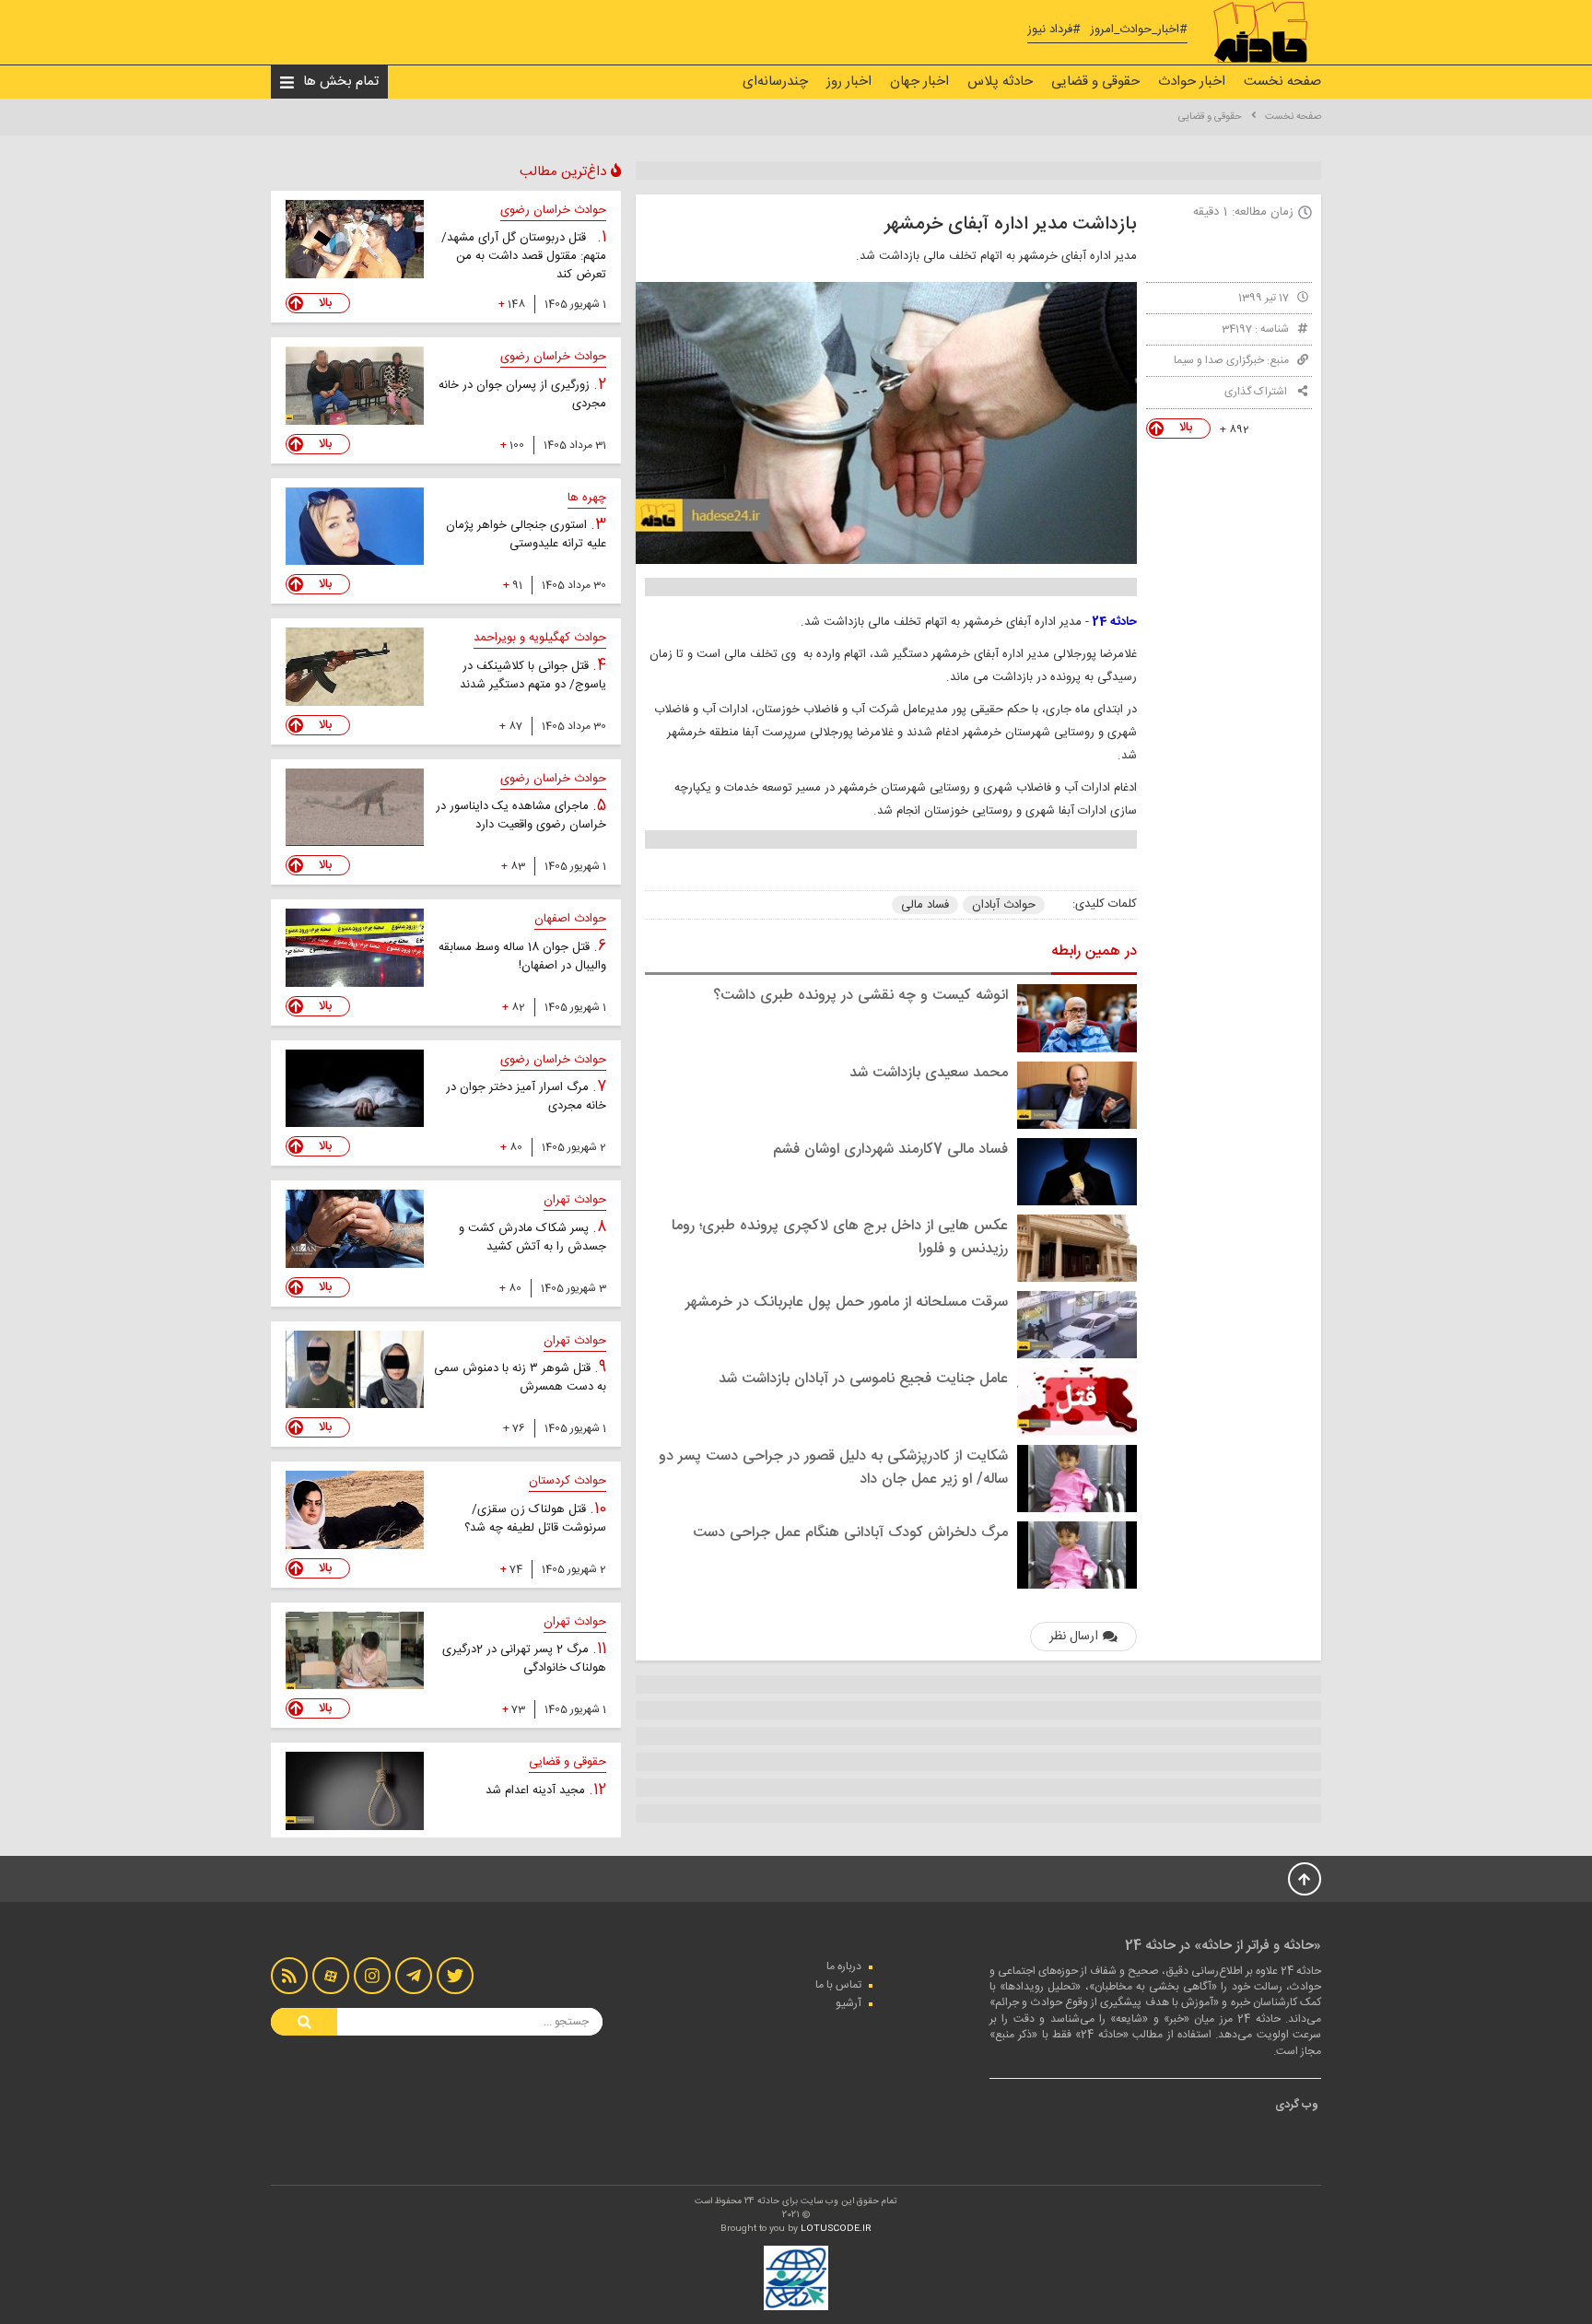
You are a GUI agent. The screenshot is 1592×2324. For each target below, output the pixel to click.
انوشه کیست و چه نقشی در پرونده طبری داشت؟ (860, 996)
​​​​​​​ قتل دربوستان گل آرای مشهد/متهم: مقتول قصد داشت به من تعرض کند (524, 256)
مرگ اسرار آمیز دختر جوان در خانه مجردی (526, 1097)
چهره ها (587, 498)
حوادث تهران (575, 1200)
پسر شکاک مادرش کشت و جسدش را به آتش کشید (533, 1238)
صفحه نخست (1282, 82)
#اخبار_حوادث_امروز (1139, 30)
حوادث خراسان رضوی (553, 210)
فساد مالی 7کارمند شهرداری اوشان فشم (890, 1150)
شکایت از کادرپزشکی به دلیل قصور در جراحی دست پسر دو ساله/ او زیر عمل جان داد (833, 1468)
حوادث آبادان (1004, 905)
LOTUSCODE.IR (836, 2229)
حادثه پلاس (1000, 82)
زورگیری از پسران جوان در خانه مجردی (522, 394)
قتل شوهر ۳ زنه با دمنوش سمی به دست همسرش (520, 1378)
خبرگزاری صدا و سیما (1219, 360)
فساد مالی (925, 905)
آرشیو (849, 2003)
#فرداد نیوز (1054, 30)
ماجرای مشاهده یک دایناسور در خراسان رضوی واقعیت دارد (521, 816)
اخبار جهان (919, 82)
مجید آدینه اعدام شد (537, 1790)
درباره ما (844, 1966)
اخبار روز (849, 82)
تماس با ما (838, 1985)
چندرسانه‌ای (775, 82)
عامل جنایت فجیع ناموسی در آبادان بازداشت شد (863, 1379)
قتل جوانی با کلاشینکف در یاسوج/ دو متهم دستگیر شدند (533, 675)
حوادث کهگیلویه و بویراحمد (540, 638)
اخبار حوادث (1192, 82)
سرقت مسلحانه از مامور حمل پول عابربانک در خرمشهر (847, 1303)
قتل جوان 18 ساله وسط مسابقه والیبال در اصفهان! (522, 957)
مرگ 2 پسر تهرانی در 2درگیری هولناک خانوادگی (524, 1659)
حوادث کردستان (568, 1481)
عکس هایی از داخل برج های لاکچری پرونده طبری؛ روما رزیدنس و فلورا (840, 1238)
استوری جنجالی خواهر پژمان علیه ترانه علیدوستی (526, 534)
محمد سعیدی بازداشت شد (929, 1073)
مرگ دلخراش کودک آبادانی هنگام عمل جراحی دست (850, 1533)
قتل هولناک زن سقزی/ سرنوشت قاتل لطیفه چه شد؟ (535, 1519)
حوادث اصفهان (570, 919)
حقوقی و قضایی (1095, 82)
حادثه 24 (1115, 622)
